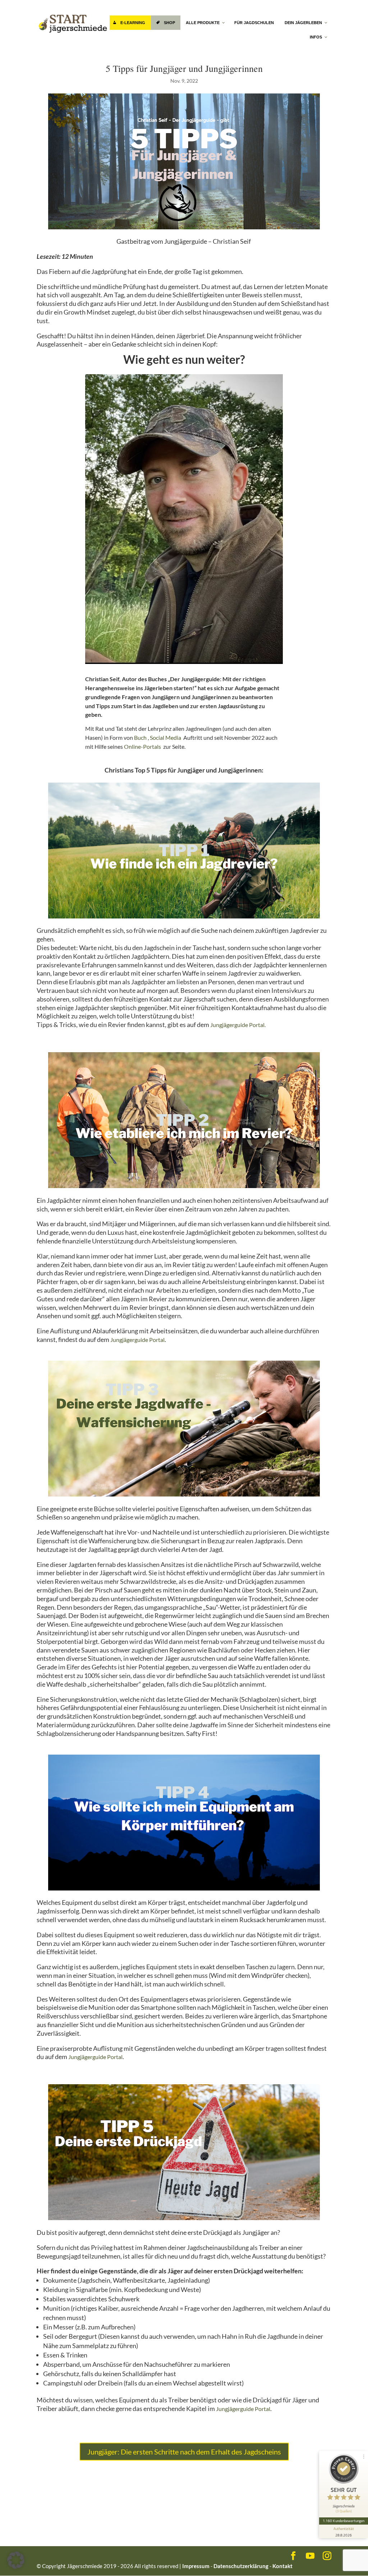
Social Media (165, 737)
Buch (140, 737)
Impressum (196, 2566)
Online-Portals (142, 746)
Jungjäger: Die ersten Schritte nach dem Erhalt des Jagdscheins (184, 2452)
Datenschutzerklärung (241, 2566)
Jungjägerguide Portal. (238, 1025)
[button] (16, 2560)
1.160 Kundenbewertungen (344, 2521)
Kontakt (282, 2566)
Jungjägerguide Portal (137, 1340)
